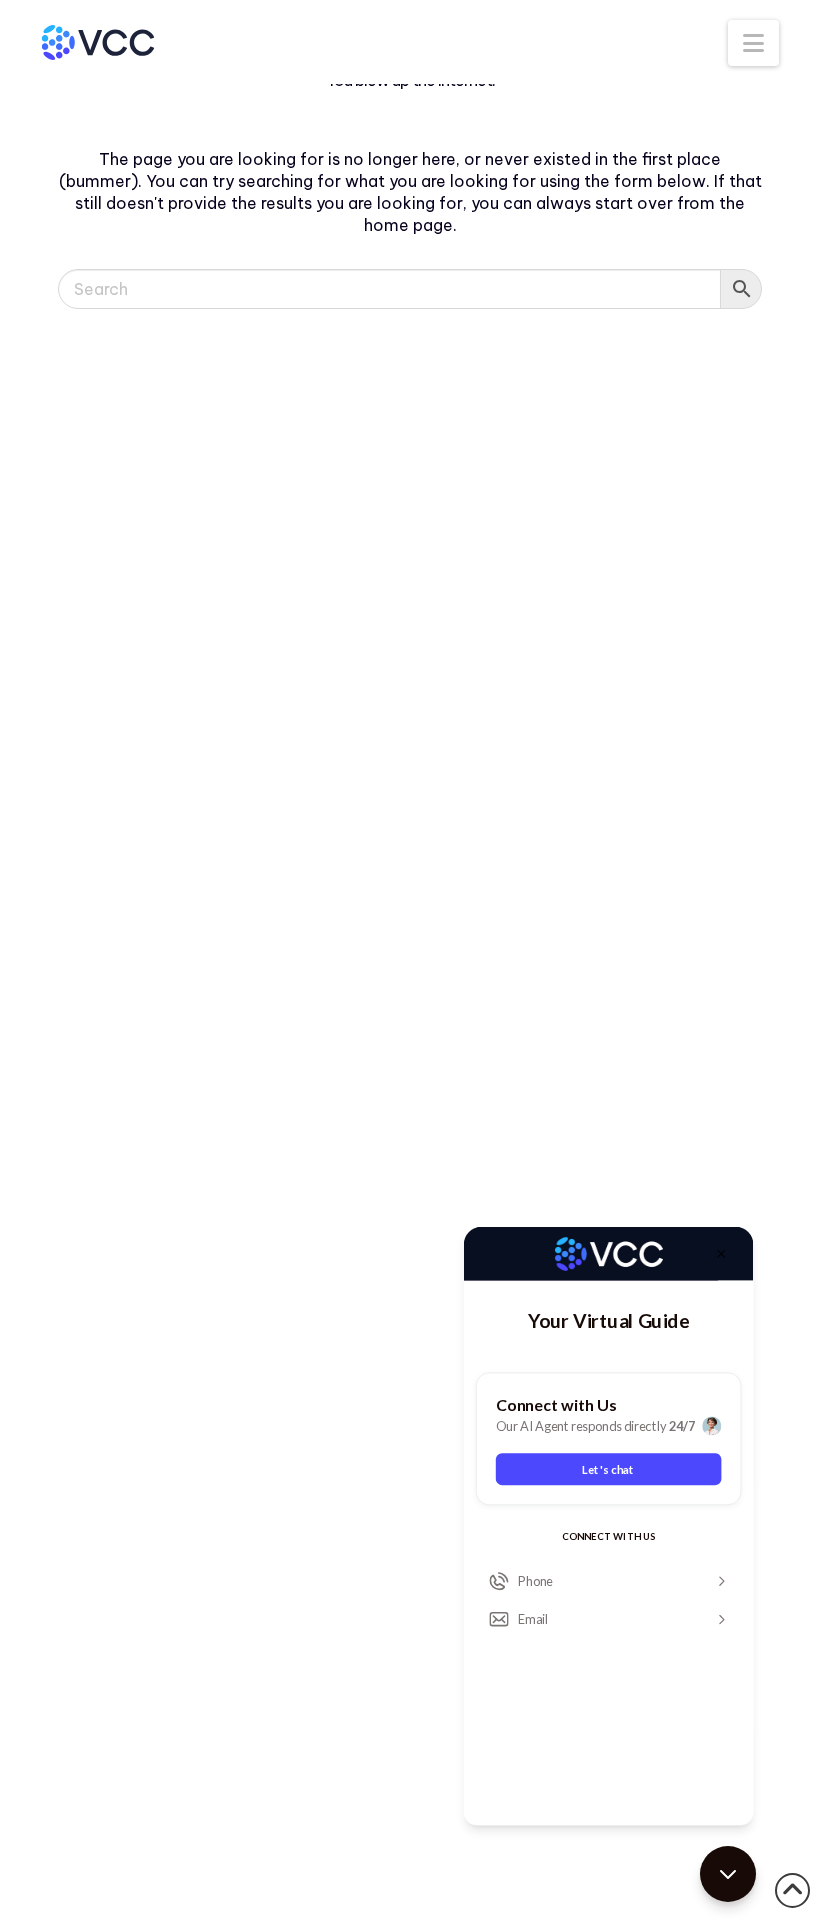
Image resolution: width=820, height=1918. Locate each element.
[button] (753, 43)
